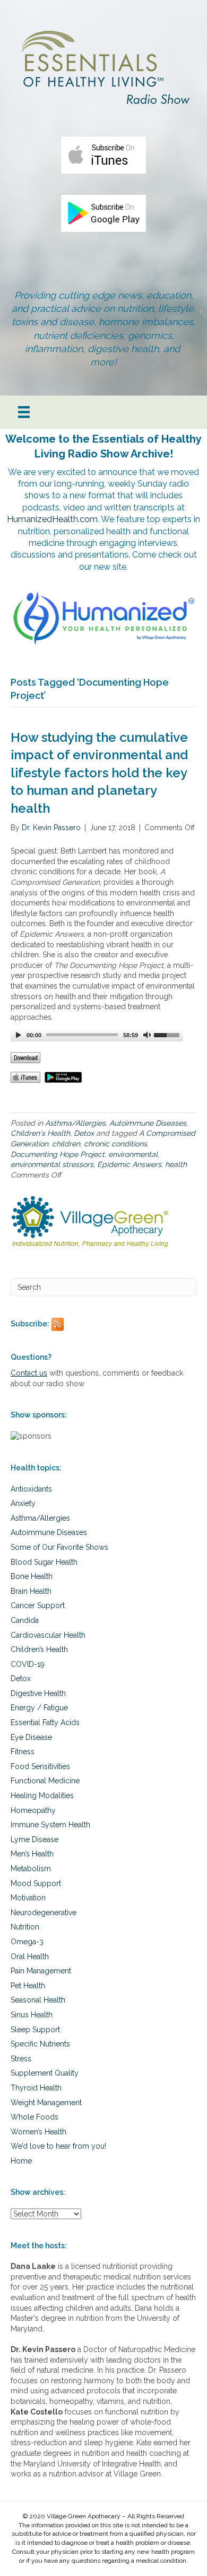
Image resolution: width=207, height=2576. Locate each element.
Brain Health (31, 1591)
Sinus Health (32, 2015)
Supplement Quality (45, 2073)
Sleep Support (35, 2030)
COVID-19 (28, 1664)
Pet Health (28, 1986)
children (66, 1144)
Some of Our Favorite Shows (59, 1547)
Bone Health (32, 1576)
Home (21, 2161)
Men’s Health (32, 1854)
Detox (84, 1133)
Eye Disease (31, 1737)
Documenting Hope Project (58, 1154)
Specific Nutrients (40, 2044)
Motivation (28, 1898)
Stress (21, 2059)
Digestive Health (38, 1693)
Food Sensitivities (40, 1766)
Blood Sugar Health (44, 1562)
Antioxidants (31, 1489)
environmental (133, 1154)
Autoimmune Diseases (148, 1123)
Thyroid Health (36, 2088)
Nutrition (25, 1927)
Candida (25, 1620)
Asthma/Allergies (75, 1123)
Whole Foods (34, 2117)
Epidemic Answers (129, 1164)
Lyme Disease (34, 1839)
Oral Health (30, 1956)
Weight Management (46, 2103)
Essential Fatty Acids (45, 1722)
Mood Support (36, 1883)
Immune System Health (50, 1825)
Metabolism (31, 1869)
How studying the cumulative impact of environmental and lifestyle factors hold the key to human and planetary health (99, 773)
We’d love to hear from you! (58, 2146)
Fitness (23, 1752)
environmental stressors (52, 1164)
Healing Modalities (42, 1796)
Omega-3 (27, 1942)
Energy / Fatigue (39, 1708)
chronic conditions (115, 1144)
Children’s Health (39, 1649)
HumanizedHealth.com (52, 519)
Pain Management (41, 1971)
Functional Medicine (45, 1781)
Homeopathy (33, 1810)
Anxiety (23, 1503)
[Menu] (24, 412)
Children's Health (40, 1133)
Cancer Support (38, 1605)
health (176, 1164)
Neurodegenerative (44, 1913)
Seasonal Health (38, 2000)
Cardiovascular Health (48, 1635)
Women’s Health (38, 2132)
